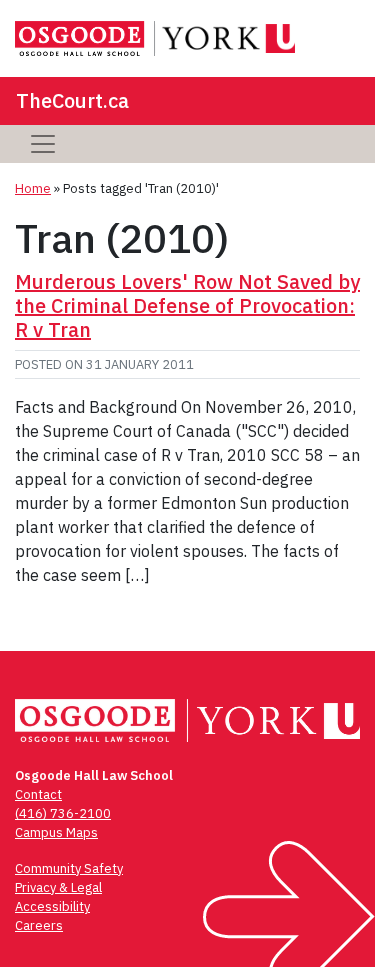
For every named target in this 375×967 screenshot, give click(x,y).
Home (33, 188)
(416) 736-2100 (63, 813)
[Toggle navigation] (43, 144)
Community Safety (69, 868)
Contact (38, 794)
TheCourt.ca (72, 100)
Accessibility (52, 906)
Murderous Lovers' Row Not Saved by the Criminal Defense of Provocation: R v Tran (187, 305)
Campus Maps (56, 832)
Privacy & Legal (58, 887)
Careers (39, 925)
